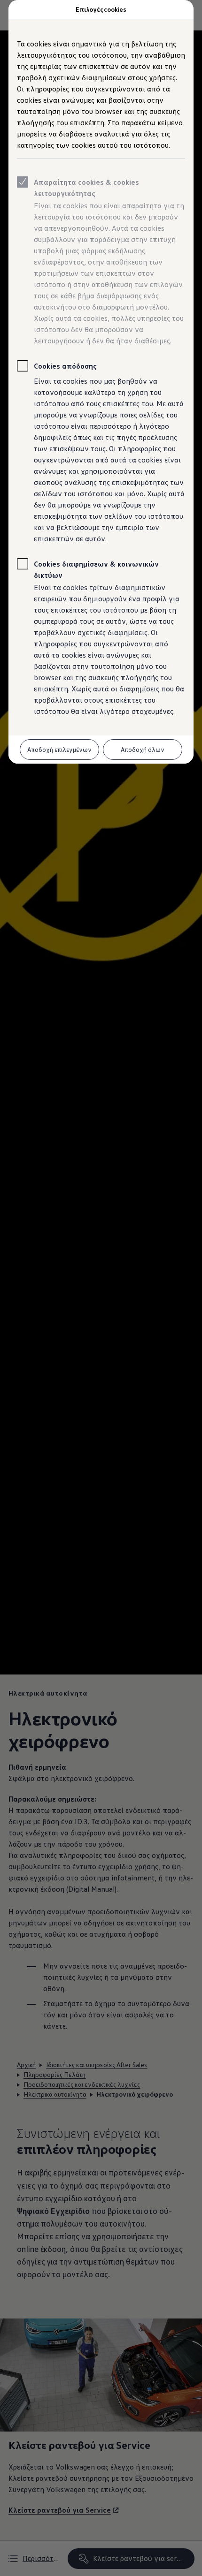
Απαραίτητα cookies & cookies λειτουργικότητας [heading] (86, 188)
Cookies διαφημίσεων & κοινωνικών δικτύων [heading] (96, 569)
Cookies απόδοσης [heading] (65, 366)
